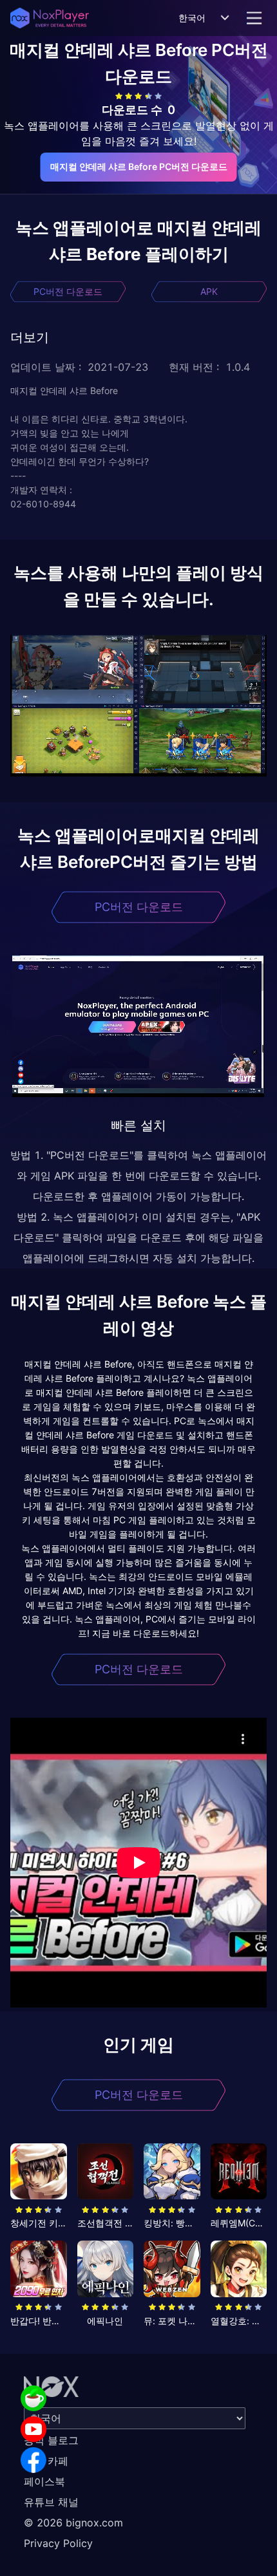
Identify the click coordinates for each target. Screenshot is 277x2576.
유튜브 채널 (51, 2502)
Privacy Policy (58, 2543)
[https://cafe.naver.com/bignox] (33, 2398)
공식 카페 (46, 2461)
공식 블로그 (51, 2440)
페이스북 (44, 2481)
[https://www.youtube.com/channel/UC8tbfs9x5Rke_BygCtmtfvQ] (33, 2429)
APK (209, 291)
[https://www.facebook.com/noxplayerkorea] (33, 2460)
